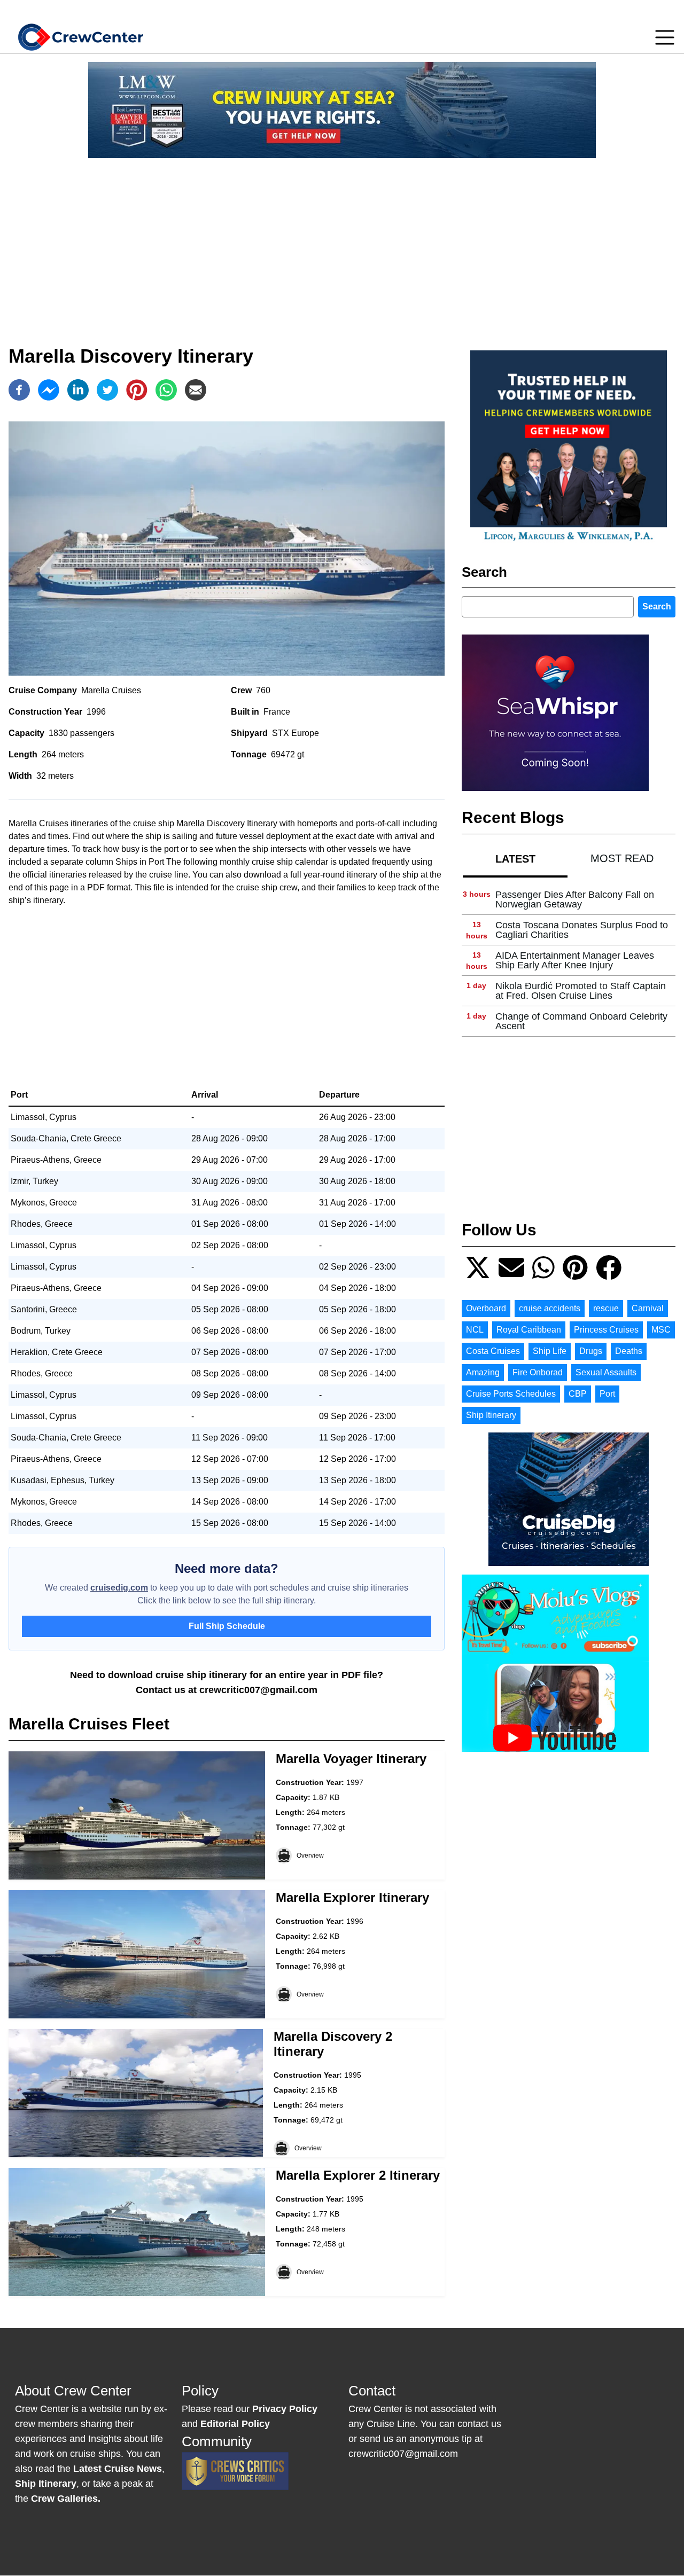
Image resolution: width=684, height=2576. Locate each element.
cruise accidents (550, 1308)
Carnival (648, 1308)
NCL (475, 1330)
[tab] (515, 859)
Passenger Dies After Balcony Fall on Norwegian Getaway (575, 899)
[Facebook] (19, 390)
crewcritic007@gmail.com (258, 1690)
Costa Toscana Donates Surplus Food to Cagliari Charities (582, 930)
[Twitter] (107, 390)
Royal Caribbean (529, 1330)
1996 (96, 712)
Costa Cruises (493, 1351)
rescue (606, 1308)
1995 (353, 2075)
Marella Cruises (111, 690)
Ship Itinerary (491, 1415)
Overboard (486, 1308)
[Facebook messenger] (49, 390)
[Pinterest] (137, 390)
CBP (578, 1394)
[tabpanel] (569, 961)
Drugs (591, 1351)
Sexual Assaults (606, 1372)
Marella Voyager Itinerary (351, 1759)
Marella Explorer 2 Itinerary (358, 2175)
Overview (310, 1855)
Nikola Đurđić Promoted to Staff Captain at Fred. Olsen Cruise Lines (581, 991)
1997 (355, 1782)
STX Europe (296, 733)
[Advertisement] (342, 241)
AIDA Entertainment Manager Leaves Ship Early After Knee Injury (575, 960)
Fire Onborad (538, 1372)
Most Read (622, 858)
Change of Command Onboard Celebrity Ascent (581, 1021)
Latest (515, 859)
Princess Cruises (606, 1330)
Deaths (629, 1351)
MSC (661, 1330)
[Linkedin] (78, 390)
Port (607, 1394)
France (277, 712)
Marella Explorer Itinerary (352, 1897)
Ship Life (550, 1351)
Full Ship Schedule (227, 1626)
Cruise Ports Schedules (511, 1394)
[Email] (196, 390)
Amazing (483, 1372)
